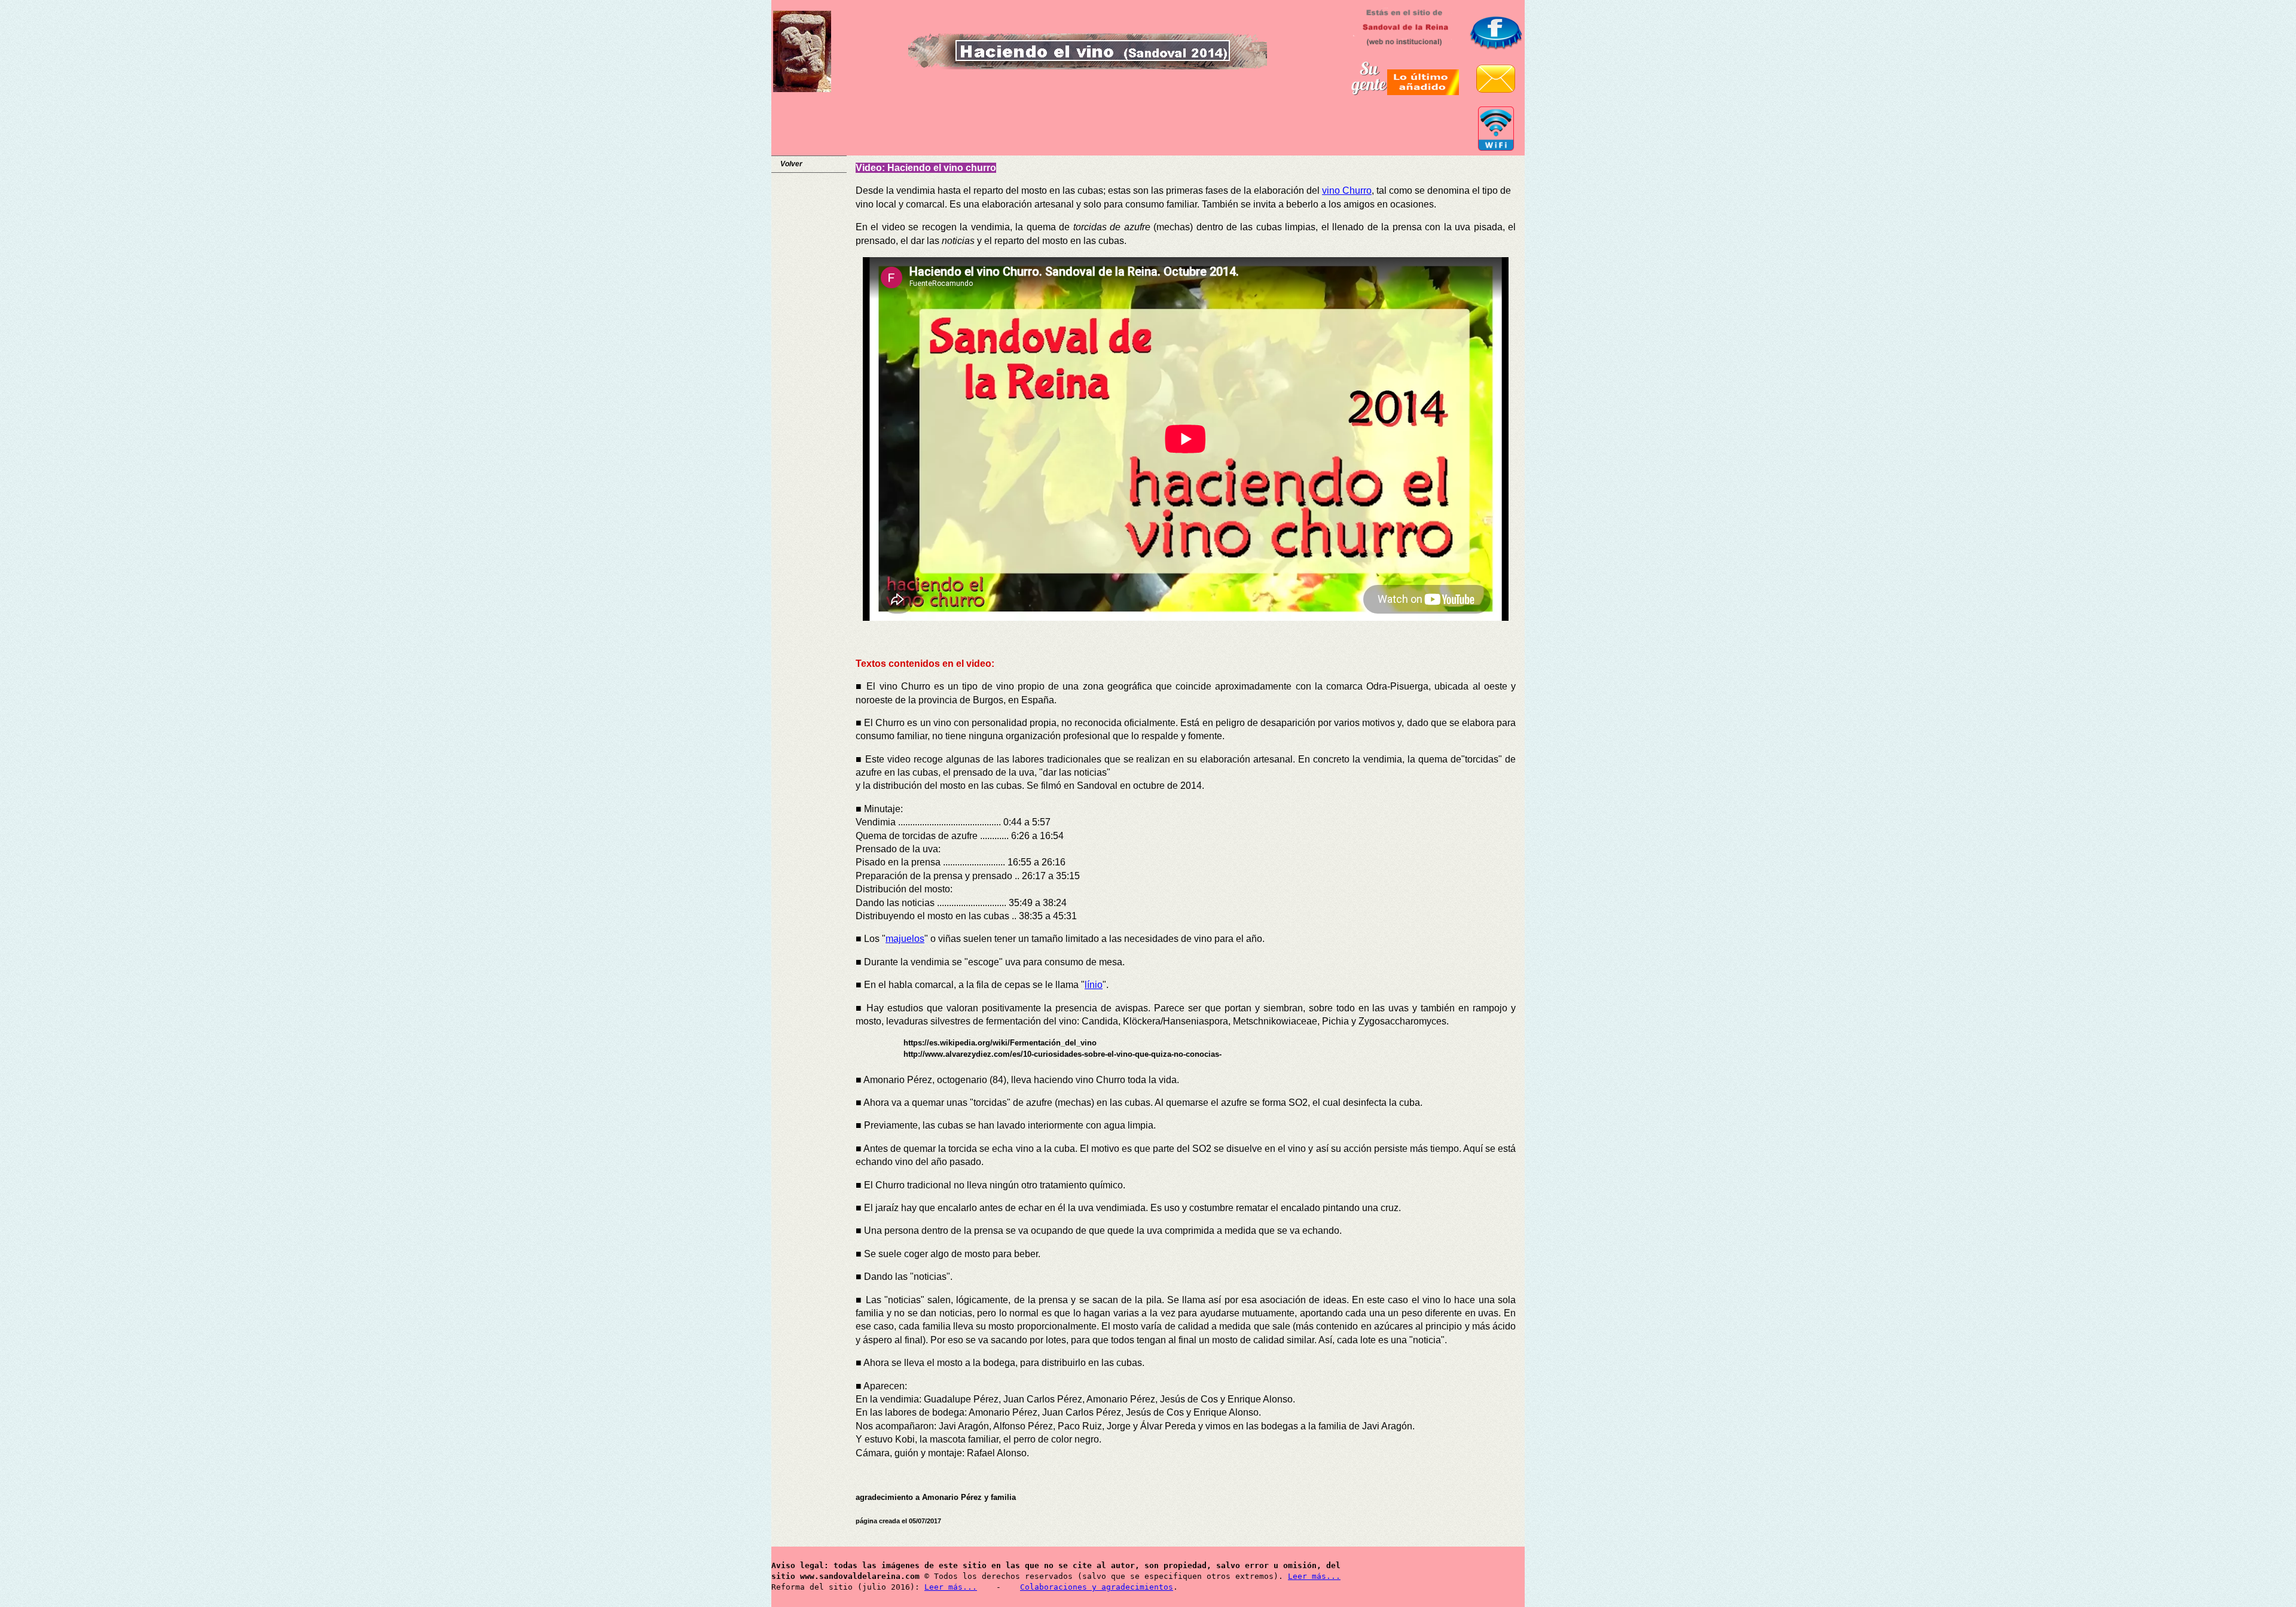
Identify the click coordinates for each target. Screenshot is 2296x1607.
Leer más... (1314, 1576)
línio (1094, 985)
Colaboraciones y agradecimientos (1097, 1587)
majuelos (905, 939)
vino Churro (1347, 190)
